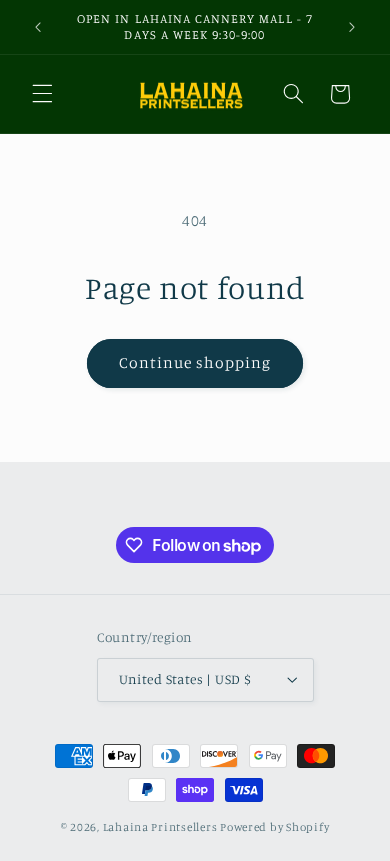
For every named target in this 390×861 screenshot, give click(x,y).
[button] (42, 94)
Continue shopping (195, 362)
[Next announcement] (352, 27)
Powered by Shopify (274, 827)
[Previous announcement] (38, 27)
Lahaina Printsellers (160, 827)
